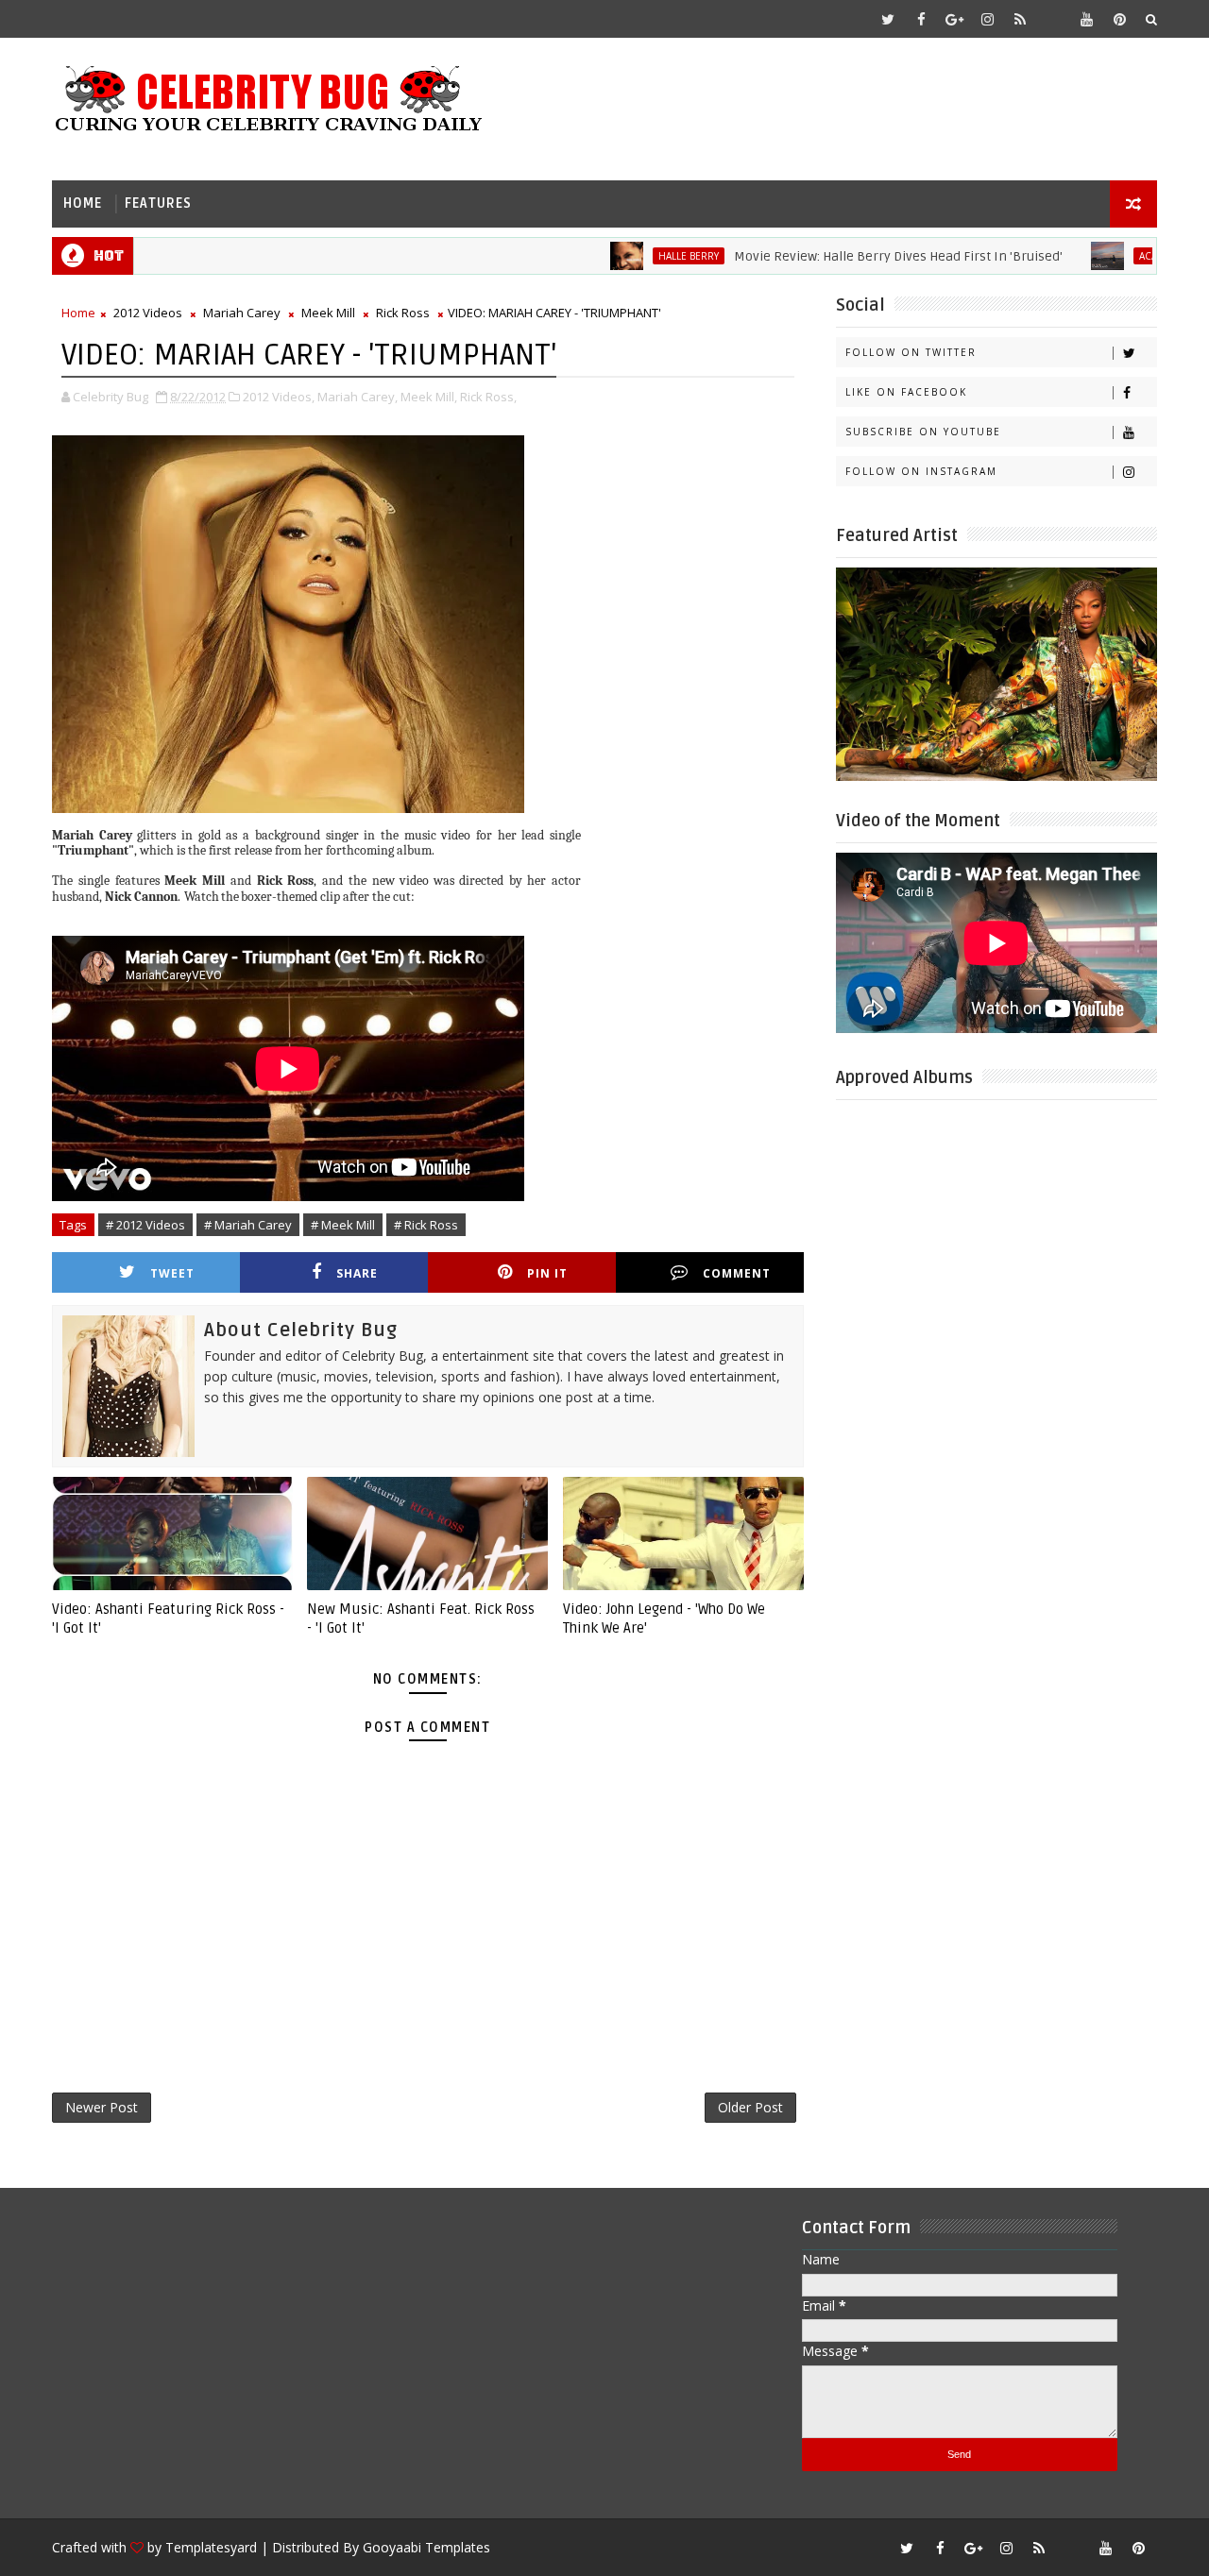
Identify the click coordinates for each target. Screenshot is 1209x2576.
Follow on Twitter (911, 352)
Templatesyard (211, 2547)
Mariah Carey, (358, 397)
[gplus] (954, 19)
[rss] (1020, 19)
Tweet (172, 1273)
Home (83, 203)
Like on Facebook (906, 392)
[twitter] (888, 19)
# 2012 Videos (145, 1225)
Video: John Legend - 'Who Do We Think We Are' (664, 1618)
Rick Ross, (488, 397)
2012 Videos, (279, 397)
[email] (1053, 19)
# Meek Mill (343, 1225)
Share (357, 1273)
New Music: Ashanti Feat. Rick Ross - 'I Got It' (421, 1618)
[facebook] (921, 19)
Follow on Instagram (921, 471)
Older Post (750, 2107)
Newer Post (102, 2107)
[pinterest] (1119, 19)
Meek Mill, (429, 397)
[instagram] (987, 19)
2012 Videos (148, 313)
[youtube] (1086, 19)
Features (158, 203)
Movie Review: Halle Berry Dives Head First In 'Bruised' (843, 256)
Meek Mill (328, 313)
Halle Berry (634, 256)
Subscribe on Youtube (923, 432)
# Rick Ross (426, 1225)
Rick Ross (403, 313)
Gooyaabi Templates (426, 2547)
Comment (737, 1273)
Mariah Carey (242, 313)
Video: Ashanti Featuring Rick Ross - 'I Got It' (168, 1618)
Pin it (547, 1273)
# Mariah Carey (248, 1225)
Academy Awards (1128, 256)
